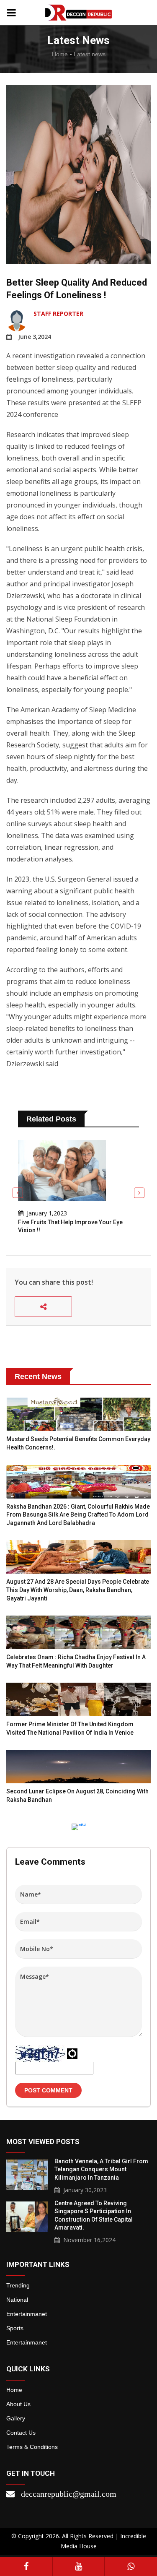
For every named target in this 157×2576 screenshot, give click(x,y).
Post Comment (48, 2090)
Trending (18, 2285)
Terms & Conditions (32, 2447)
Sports (15, 2328)
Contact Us (21, 2433)
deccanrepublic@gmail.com (69, 2494)
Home (60, 54)
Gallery (16, 2418)
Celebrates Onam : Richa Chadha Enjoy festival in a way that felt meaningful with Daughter (76, 1661)
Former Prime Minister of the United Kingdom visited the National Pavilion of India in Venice (70, 1728)
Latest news (90, 54)
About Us (18, 2404)
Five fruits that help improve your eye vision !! (70, 1226)
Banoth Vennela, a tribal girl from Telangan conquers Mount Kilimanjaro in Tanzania (101, 2169)
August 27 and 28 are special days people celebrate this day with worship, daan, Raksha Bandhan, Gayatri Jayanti (78, 1590)
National (17, 2300)
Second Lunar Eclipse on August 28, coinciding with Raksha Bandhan (77, 1795)
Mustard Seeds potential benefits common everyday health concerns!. (78, 1443)
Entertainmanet (27, 2314)
